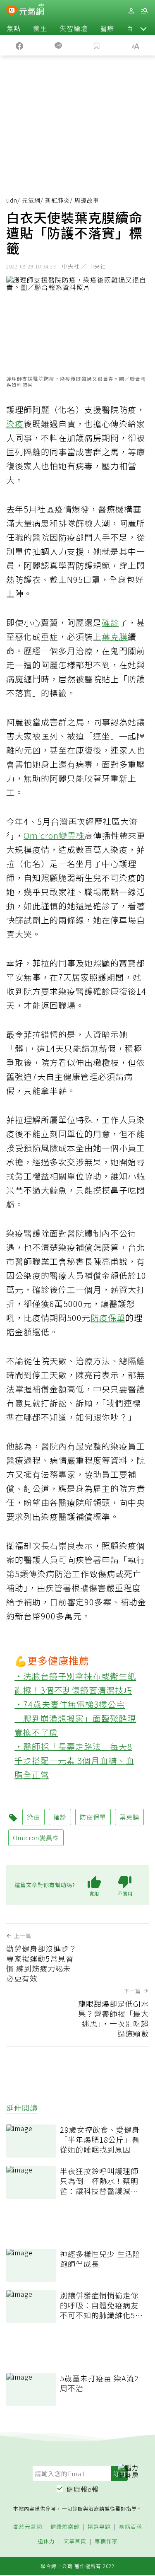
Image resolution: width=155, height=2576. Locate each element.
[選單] (144, 11)
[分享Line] (58, 45)
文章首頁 (75, 2541)
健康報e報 (83, 2489)
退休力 (46, 2541)
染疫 (15, 424)
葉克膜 (115, 637)
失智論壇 (74, 28)
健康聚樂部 (65, 2527)
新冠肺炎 (57, 200)
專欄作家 (106, 2541)
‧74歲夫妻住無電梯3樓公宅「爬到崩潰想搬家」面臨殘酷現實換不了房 (75, 1718)
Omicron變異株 (54, 835)
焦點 (14, 28)
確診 (110, 622)
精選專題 (99, 2527)
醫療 (107, 28)
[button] (143, 28)
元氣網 (31, 200)
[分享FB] (19, 45)
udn (12, 200)
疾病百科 (131, 2527)
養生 (40, 28)
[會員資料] (131, 11)
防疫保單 (108, 1318)
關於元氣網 (28, 2527)
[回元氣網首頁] (32, 11)
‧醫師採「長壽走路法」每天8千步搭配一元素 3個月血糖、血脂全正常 (74, 1760)
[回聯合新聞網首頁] (12, 12)
